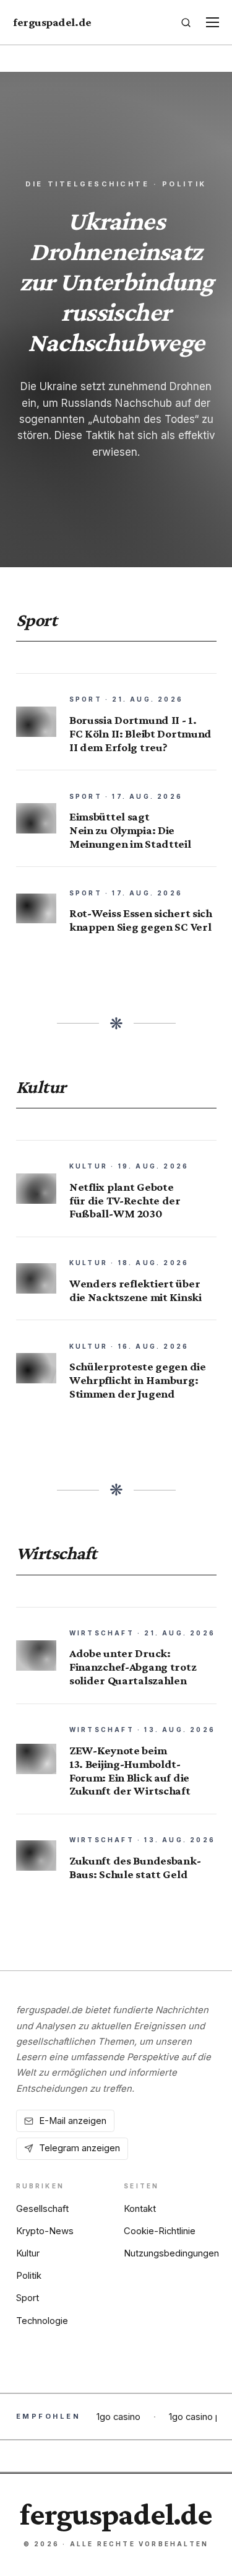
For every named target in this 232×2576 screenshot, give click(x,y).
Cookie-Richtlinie (160, 2231)
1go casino (118, 2417)
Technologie (42, 2321)
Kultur (28, 2253)
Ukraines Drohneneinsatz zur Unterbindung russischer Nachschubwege (116, 281)
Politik (29, 2276)
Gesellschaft (42, 2209)
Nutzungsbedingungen (171, 2253)
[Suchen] (186, 22)
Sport (28, 2298)
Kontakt (140, 2209)
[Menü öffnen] (212, 23)
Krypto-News (45, 2231)
